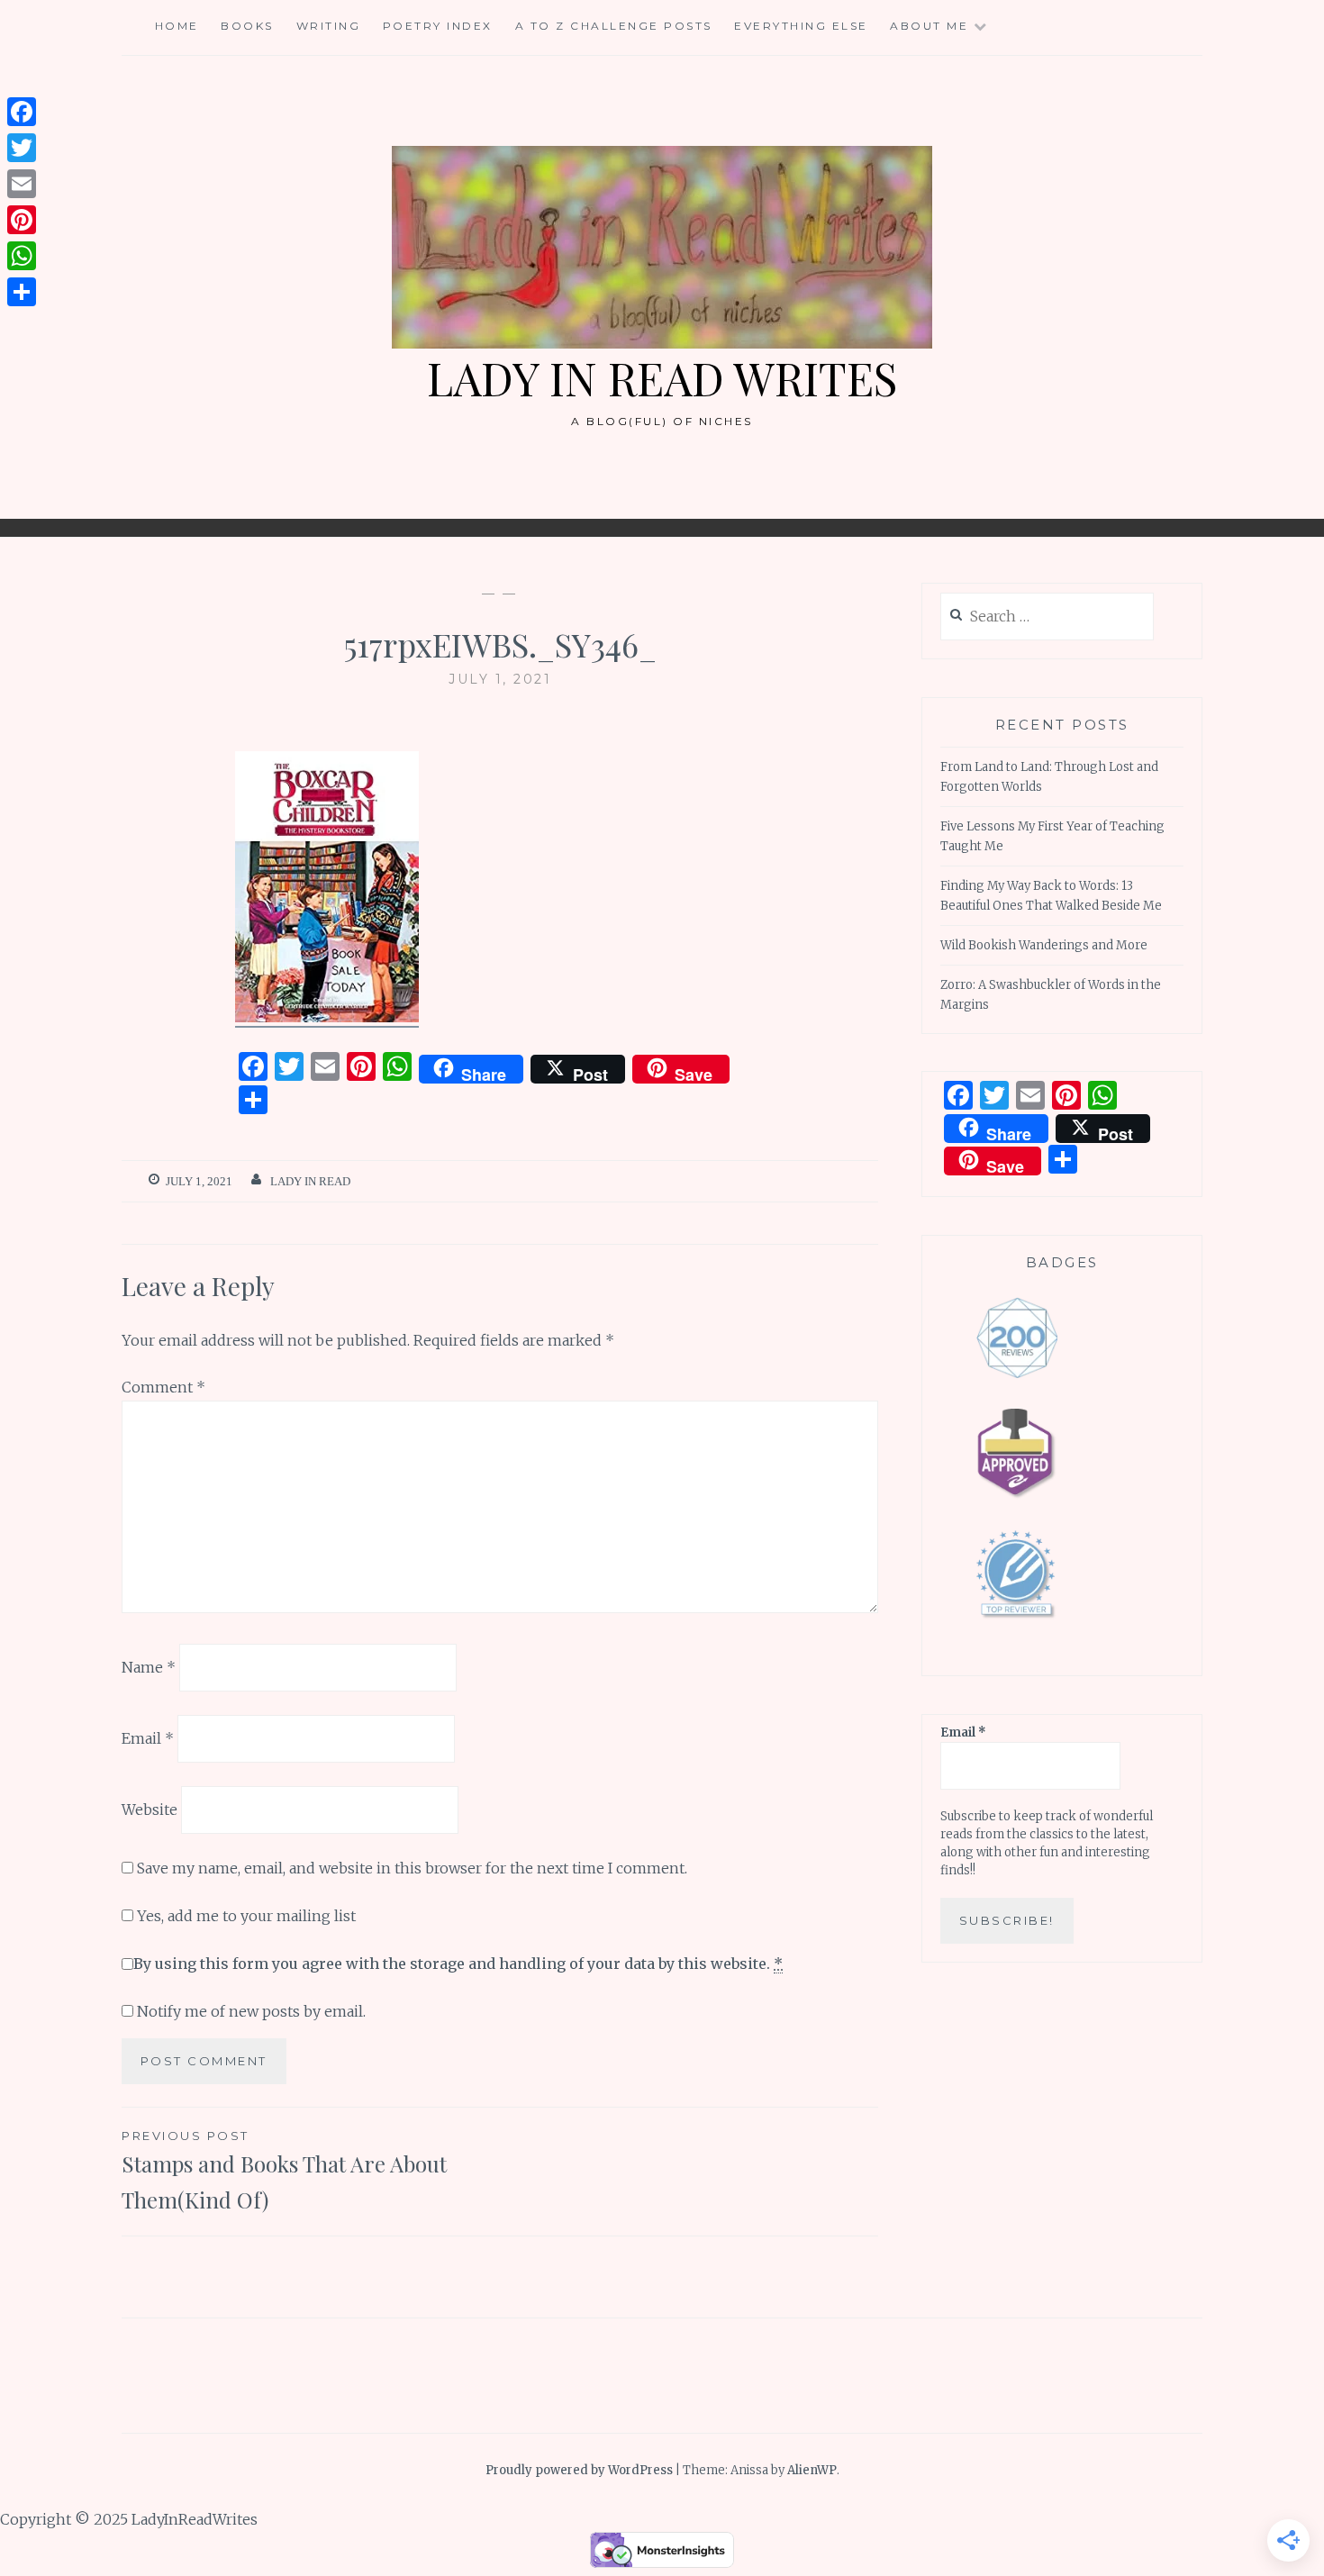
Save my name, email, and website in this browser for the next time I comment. (412, 1868)
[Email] (22, 184)
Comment (163, 1387)
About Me (929, 26)
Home (177, 26)
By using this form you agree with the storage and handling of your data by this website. (458, 1964)
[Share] (22, 292)
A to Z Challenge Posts (614, 26)
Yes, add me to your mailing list (245, 1916)
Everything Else (801, 26)
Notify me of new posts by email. (251, 2011)
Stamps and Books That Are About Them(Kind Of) (284, 2172)
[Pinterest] (22, 220)
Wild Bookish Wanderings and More (1044, 945)
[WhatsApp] (22, 256)
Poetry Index (438, 26)
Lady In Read (310, 1181)
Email (148, 1738)
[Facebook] (22, 112)
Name (149, 1667)
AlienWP (812, 2470)
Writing (329, 26)
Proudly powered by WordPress (579, 2470)
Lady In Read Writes (662, 378)
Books (247, 26)
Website (150, 1809)
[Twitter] (22, 148)
